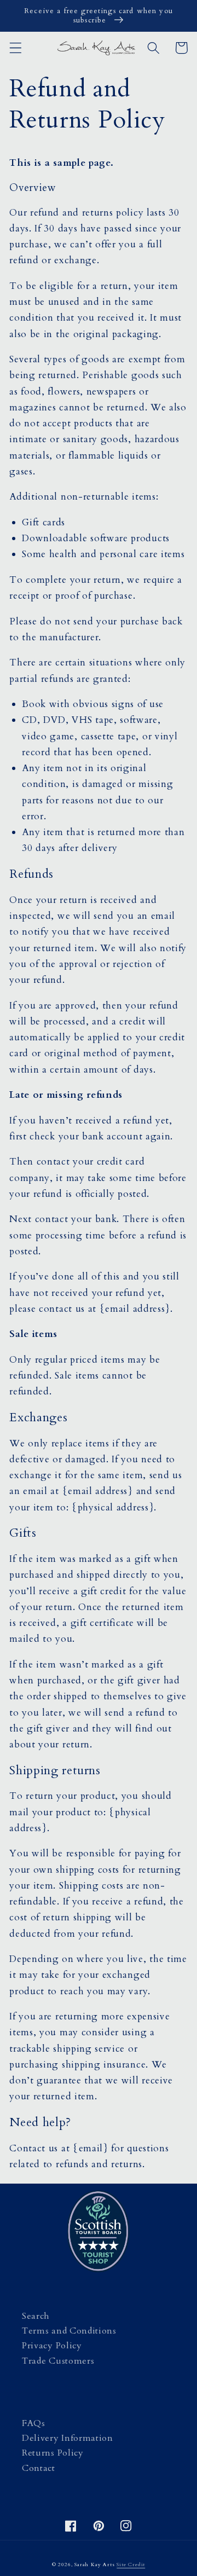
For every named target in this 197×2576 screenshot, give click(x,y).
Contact (39, 2468)
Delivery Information (68, 2438)
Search (36, 2316)
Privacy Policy (52, 2346)
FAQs (34, 2423)
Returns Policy (53, 2453)
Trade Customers (58, 2361)
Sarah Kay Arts (94, 2565)
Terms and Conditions (69, 2331)
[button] (16, 48)
